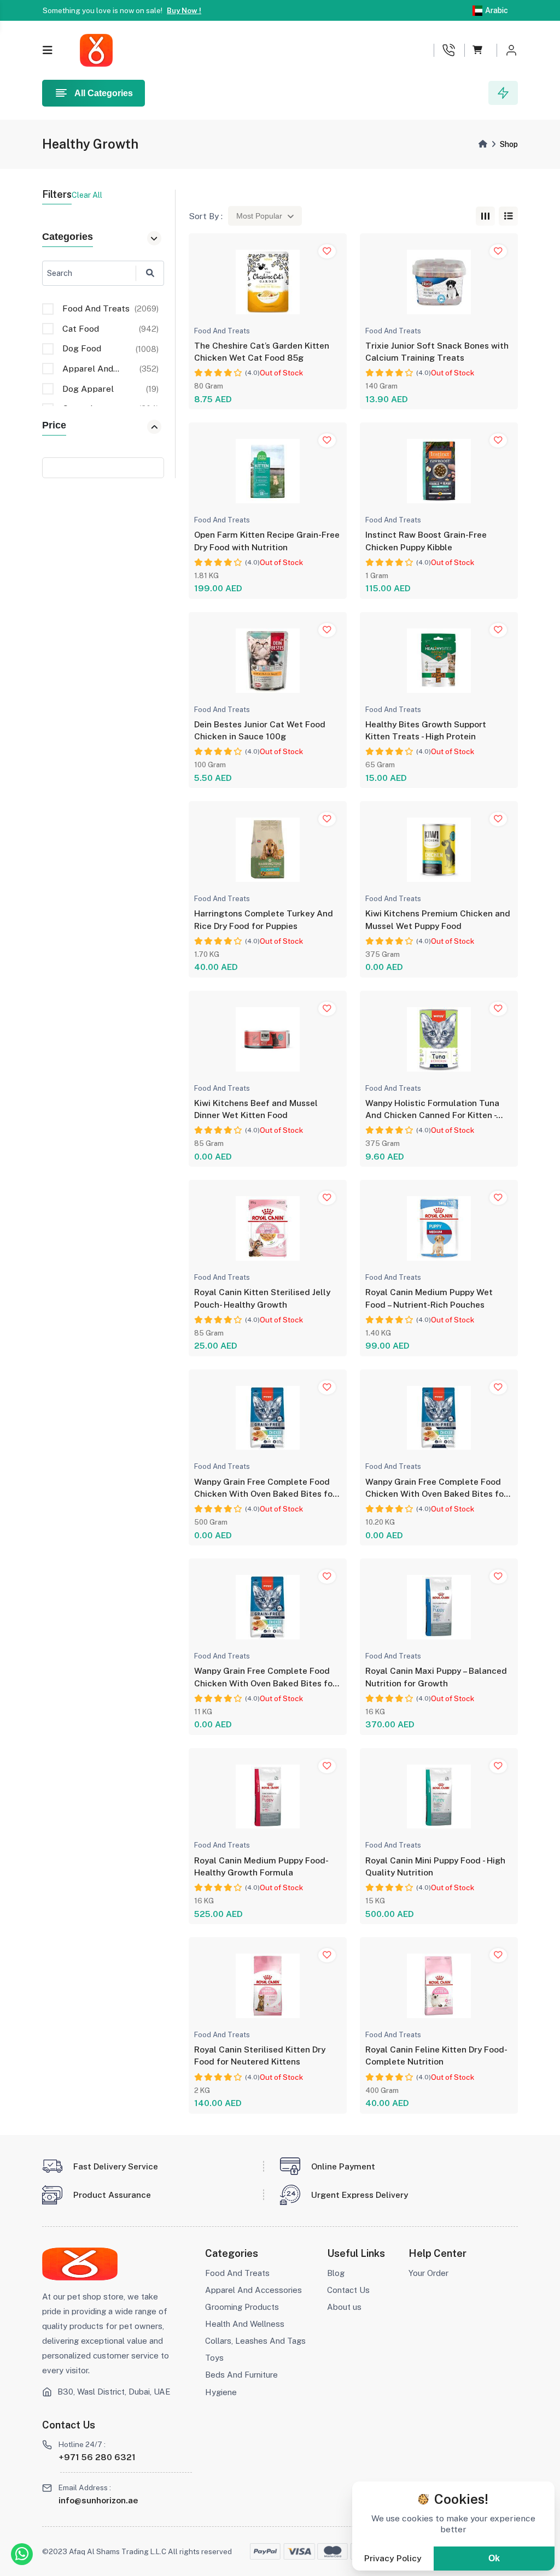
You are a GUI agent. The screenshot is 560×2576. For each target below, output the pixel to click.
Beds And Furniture (241, 2375)
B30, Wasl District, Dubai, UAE (114, 2392)
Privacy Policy (393, 2558)
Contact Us (348, 2290)
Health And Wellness (245, 2324)
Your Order (428, 2273)
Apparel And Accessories (253, 2290)
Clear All (87, 195)
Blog (336, 2273)
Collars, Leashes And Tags (255, 2341)
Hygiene (221, 2392)
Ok (494, 2558)
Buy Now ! (184, 10)
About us (344, 2307)
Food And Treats (237, 2273)
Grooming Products (242, 2307)
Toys (214, 2358)
